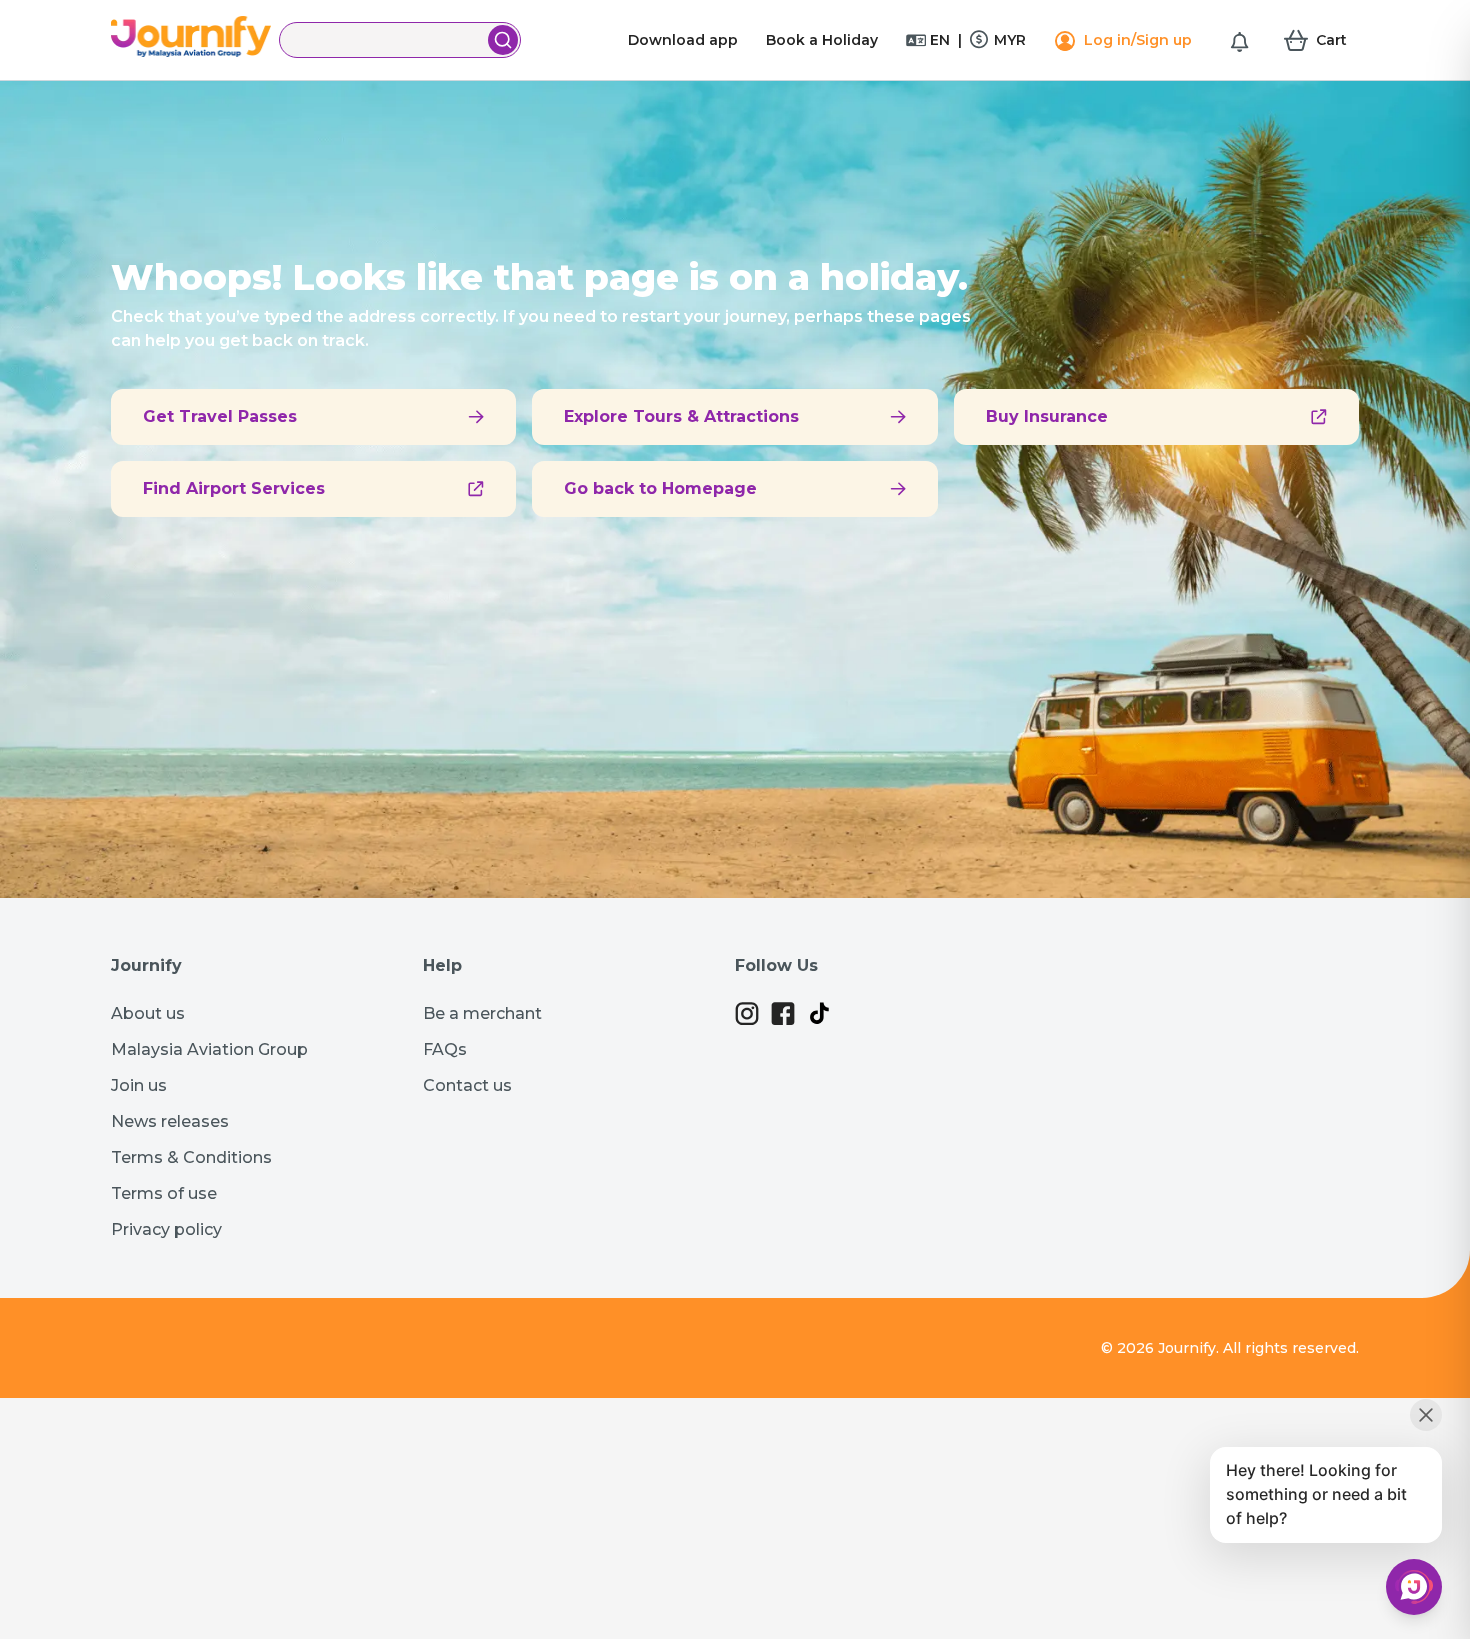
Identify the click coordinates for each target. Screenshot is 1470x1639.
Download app (683, 40)
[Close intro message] (1426, 1415)
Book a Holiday (822, 40)
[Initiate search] (503, 40)
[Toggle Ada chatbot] (1414, 1587)
